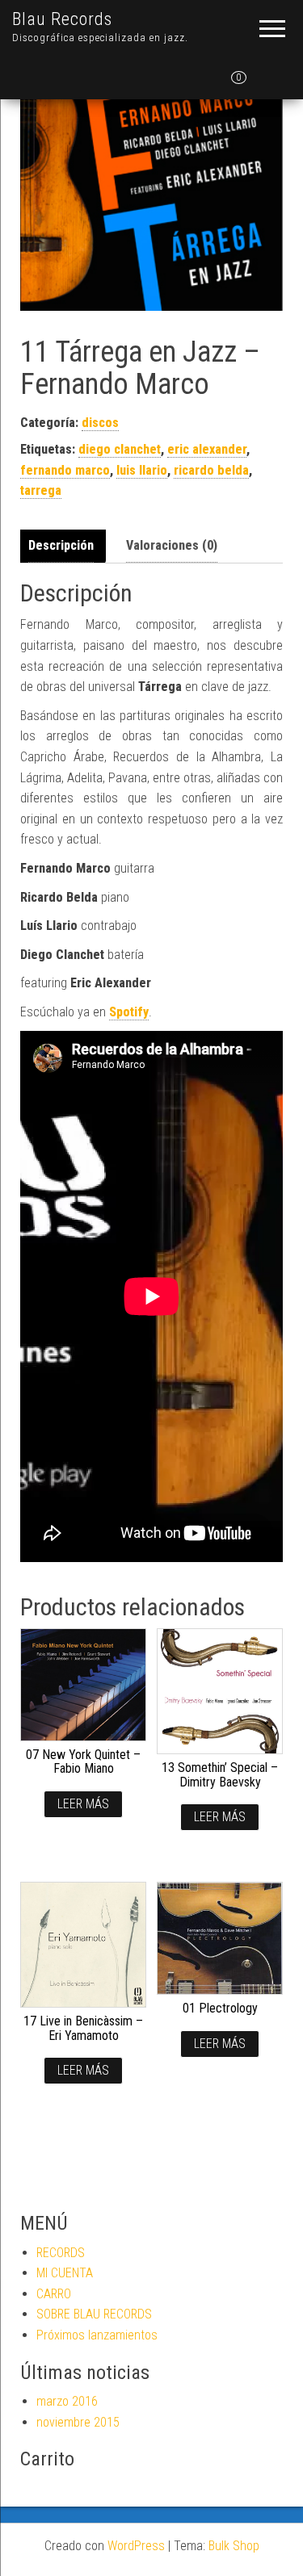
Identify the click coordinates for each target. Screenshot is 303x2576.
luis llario (142, 470)
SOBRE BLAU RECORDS (94, 2314)
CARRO (54, 2294)
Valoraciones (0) (172, 545)
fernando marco (65, 470)
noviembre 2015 (78, 2422)
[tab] (65, 546)
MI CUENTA (65, 2273)
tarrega (41, 490)
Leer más (83, 1804)
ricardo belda (211, 470)
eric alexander (207, 449)
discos (100, 423)
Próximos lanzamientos (97, 2335)
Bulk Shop (234, 2546)
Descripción (61, 545)
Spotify (129, 1012)
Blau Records (62, 19)
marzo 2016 (67, 2401)
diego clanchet (120, 449)
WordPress (136, 2546)
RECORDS (61, 2253)
